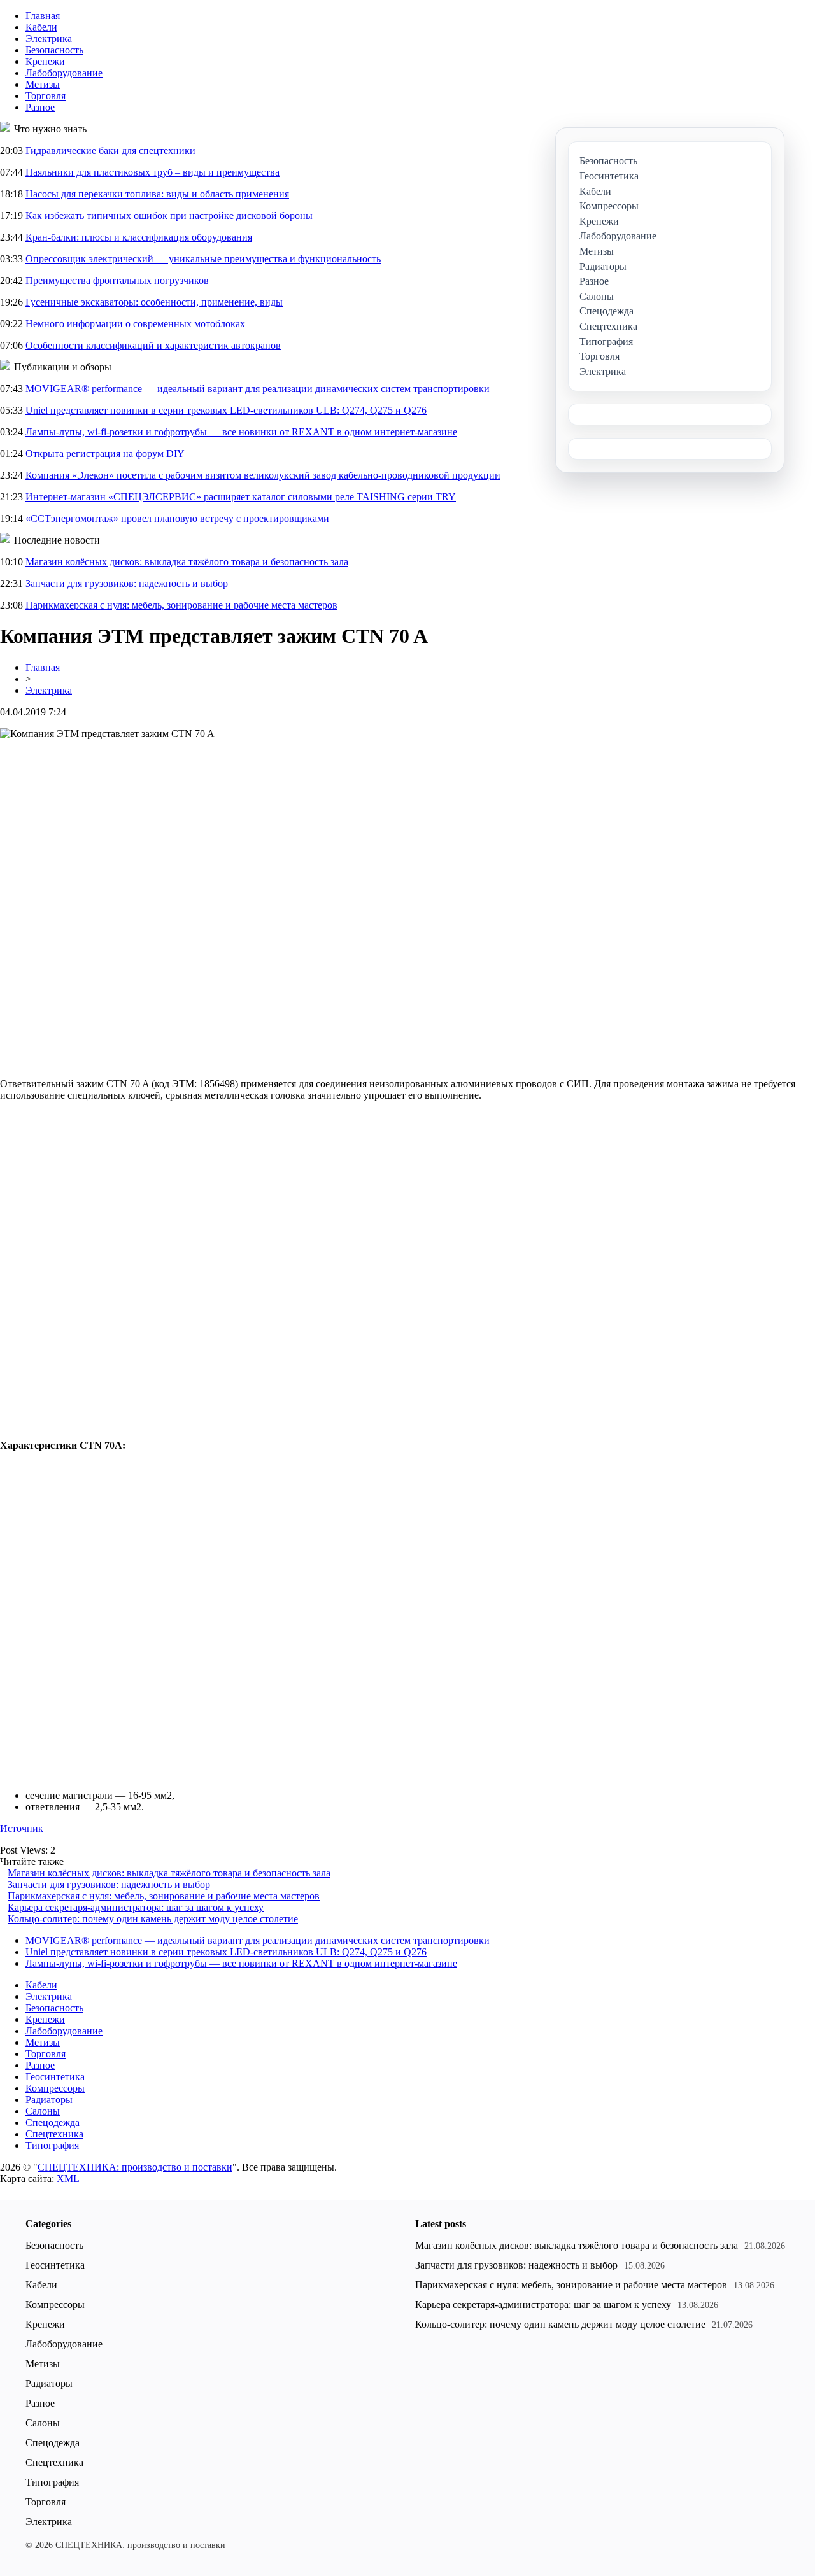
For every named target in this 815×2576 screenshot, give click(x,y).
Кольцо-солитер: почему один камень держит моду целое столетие (153, 1919)
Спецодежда (53, 2122)
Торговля (46, 96)
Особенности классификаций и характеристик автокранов (153, 345)
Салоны (43, 2111)
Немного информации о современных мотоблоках (135, 324)
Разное (40, 107)
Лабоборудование (64, 73)
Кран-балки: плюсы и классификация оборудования (139, 237)
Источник (22, 1828)
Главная (43, 16)
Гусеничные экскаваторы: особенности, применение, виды (154, 302)
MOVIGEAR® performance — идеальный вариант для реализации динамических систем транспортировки (258, 389)
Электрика (49, 39)
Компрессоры (55, 2088)
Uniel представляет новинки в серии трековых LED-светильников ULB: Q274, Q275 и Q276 (226, 410)
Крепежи (45, 61)
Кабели (41, 27)
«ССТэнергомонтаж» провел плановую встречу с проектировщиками (177, 518)
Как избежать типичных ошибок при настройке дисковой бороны (169, 215)
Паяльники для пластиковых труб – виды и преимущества (152, 172)
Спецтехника (54, 2134)
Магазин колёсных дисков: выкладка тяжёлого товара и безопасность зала (187, 562)
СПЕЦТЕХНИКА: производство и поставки (135, 2167)
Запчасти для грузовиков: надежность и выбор (127, 583)
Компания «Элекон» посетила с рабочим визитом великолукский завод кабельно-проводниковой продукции (263, 475)
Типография (52, 2145)
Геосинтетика (55, 2077)
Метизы (43, 84)
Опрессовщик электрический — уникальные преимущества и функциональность (203, 259)
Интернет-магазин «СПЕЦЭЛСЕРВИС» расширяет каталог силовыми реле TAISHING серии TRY (241, 497)
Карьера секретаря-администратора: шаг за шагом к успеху (136, 1907)
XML (68, 2178)
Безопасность (54, 50)
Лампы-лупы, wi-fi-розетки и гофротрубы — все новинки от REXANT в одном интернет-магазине (241, 432)
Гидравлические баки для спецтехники (110, 151)
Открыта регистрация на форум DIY (105, 454)
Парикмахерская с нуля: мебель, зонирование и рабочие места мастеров (181, 605)
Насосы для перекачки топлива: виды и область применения (157, 194)
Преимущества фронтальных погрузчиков (117, 280)
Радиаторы (49, 2100)
